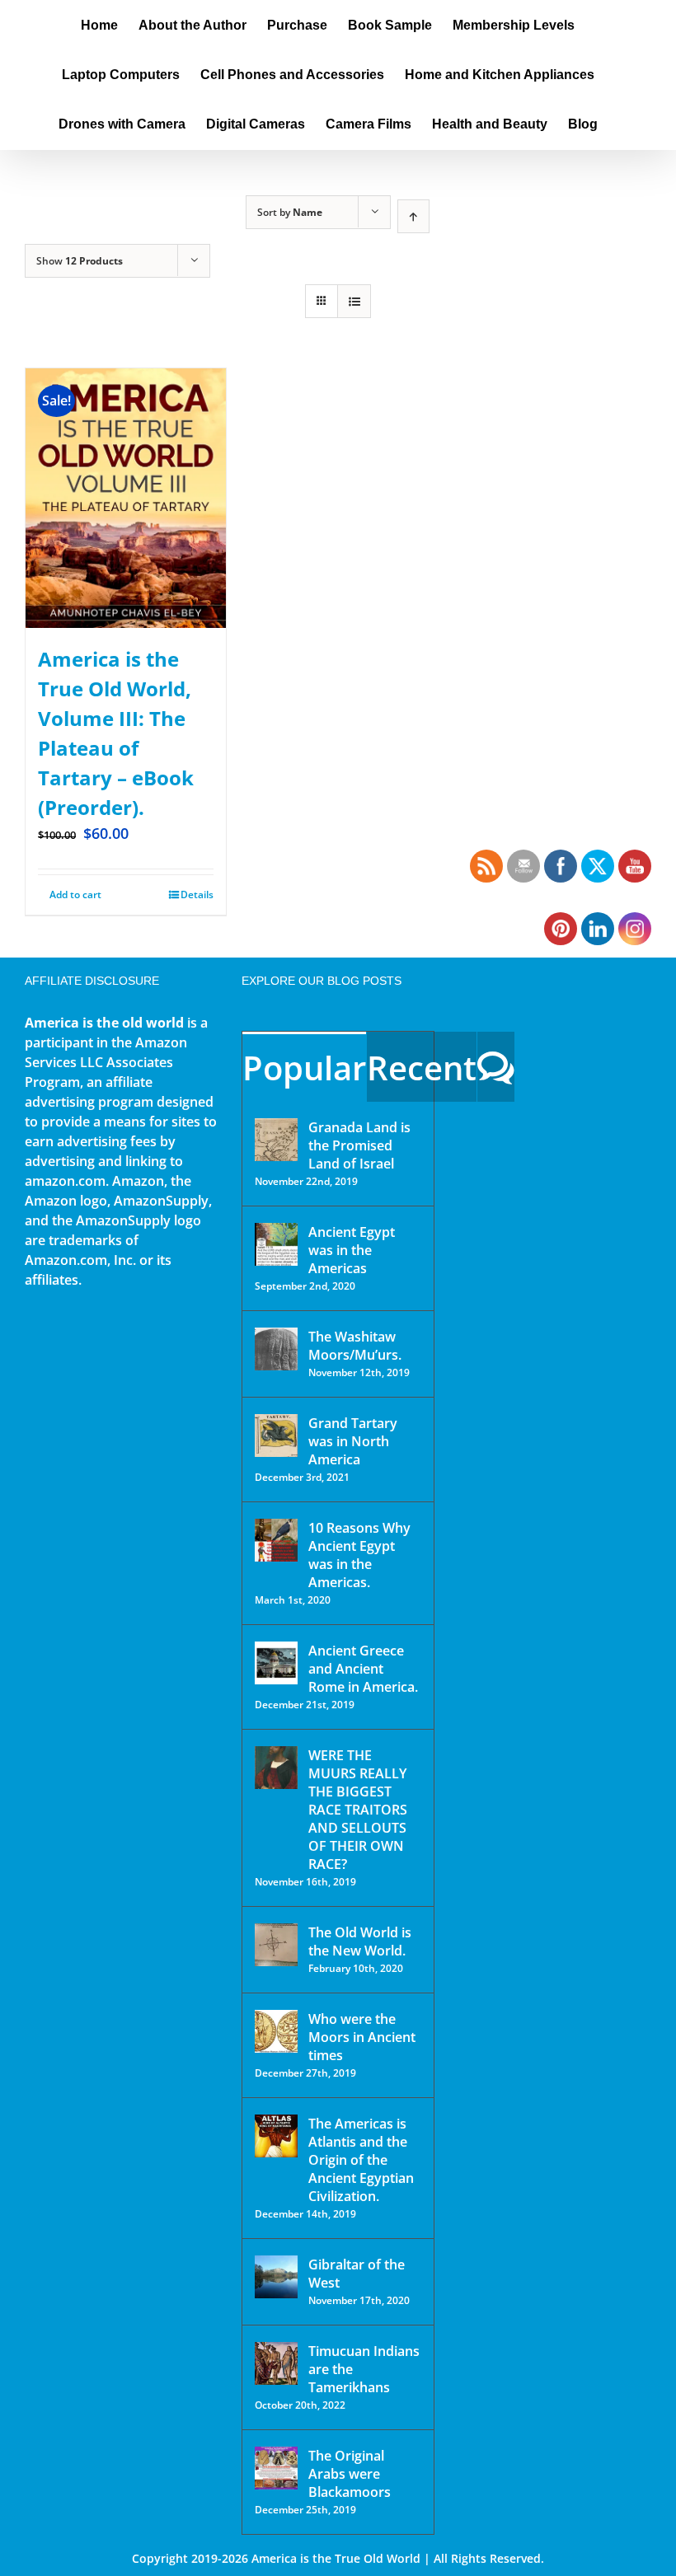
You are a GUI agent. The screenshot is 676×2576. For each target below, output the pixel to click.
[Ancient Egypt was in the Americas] (276, 1244)
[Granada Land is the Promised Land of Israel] (276, 1140)
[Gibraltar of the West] (276, 2277)
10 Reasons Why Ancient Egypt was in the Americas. (359, 1555)
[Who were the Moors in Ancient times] (276, 2031)
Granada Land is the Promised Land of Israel (359, 1145)
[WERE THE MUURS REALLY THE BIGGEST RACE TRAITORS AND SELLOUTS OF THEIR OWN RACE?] (276, 1768)
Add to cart (75, 895)
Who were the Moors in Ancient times (362, 2037)
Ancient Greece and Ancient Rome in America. (363, 1669)
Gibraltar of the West (357, 2274)
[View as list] (354, 301)
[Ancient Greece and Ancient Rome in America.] (276, 1663)
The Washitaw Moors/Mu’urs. (355, 1346)
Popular (304, 1068)
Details (197, 895)
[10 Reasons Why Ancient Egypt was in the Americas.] (276, 1540)
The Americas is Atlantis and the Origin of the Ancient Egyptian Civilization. (361, 2160)
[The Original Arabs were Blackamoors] (276, 2468)
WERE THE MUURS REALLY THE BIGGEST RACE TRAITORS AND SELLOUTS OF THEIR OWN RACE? (358, 1810)
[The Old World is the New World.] (276, 1945)
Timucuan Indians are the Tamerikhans (364, 2369)
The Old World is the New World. (360, 1941)
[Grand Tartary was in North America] (276, 1436)
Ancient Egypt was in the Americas (352, 1250)
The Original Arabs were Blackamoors (350, 2474)
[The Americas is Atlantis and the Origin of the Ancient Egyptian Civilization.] (276, 2136)
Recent (422, 1068)
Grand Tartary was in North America (353, 1441)
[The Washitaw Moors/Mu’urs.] (276, 1349)
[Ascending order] (413, 216)
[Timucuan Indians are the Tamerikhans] (276, 2363)
